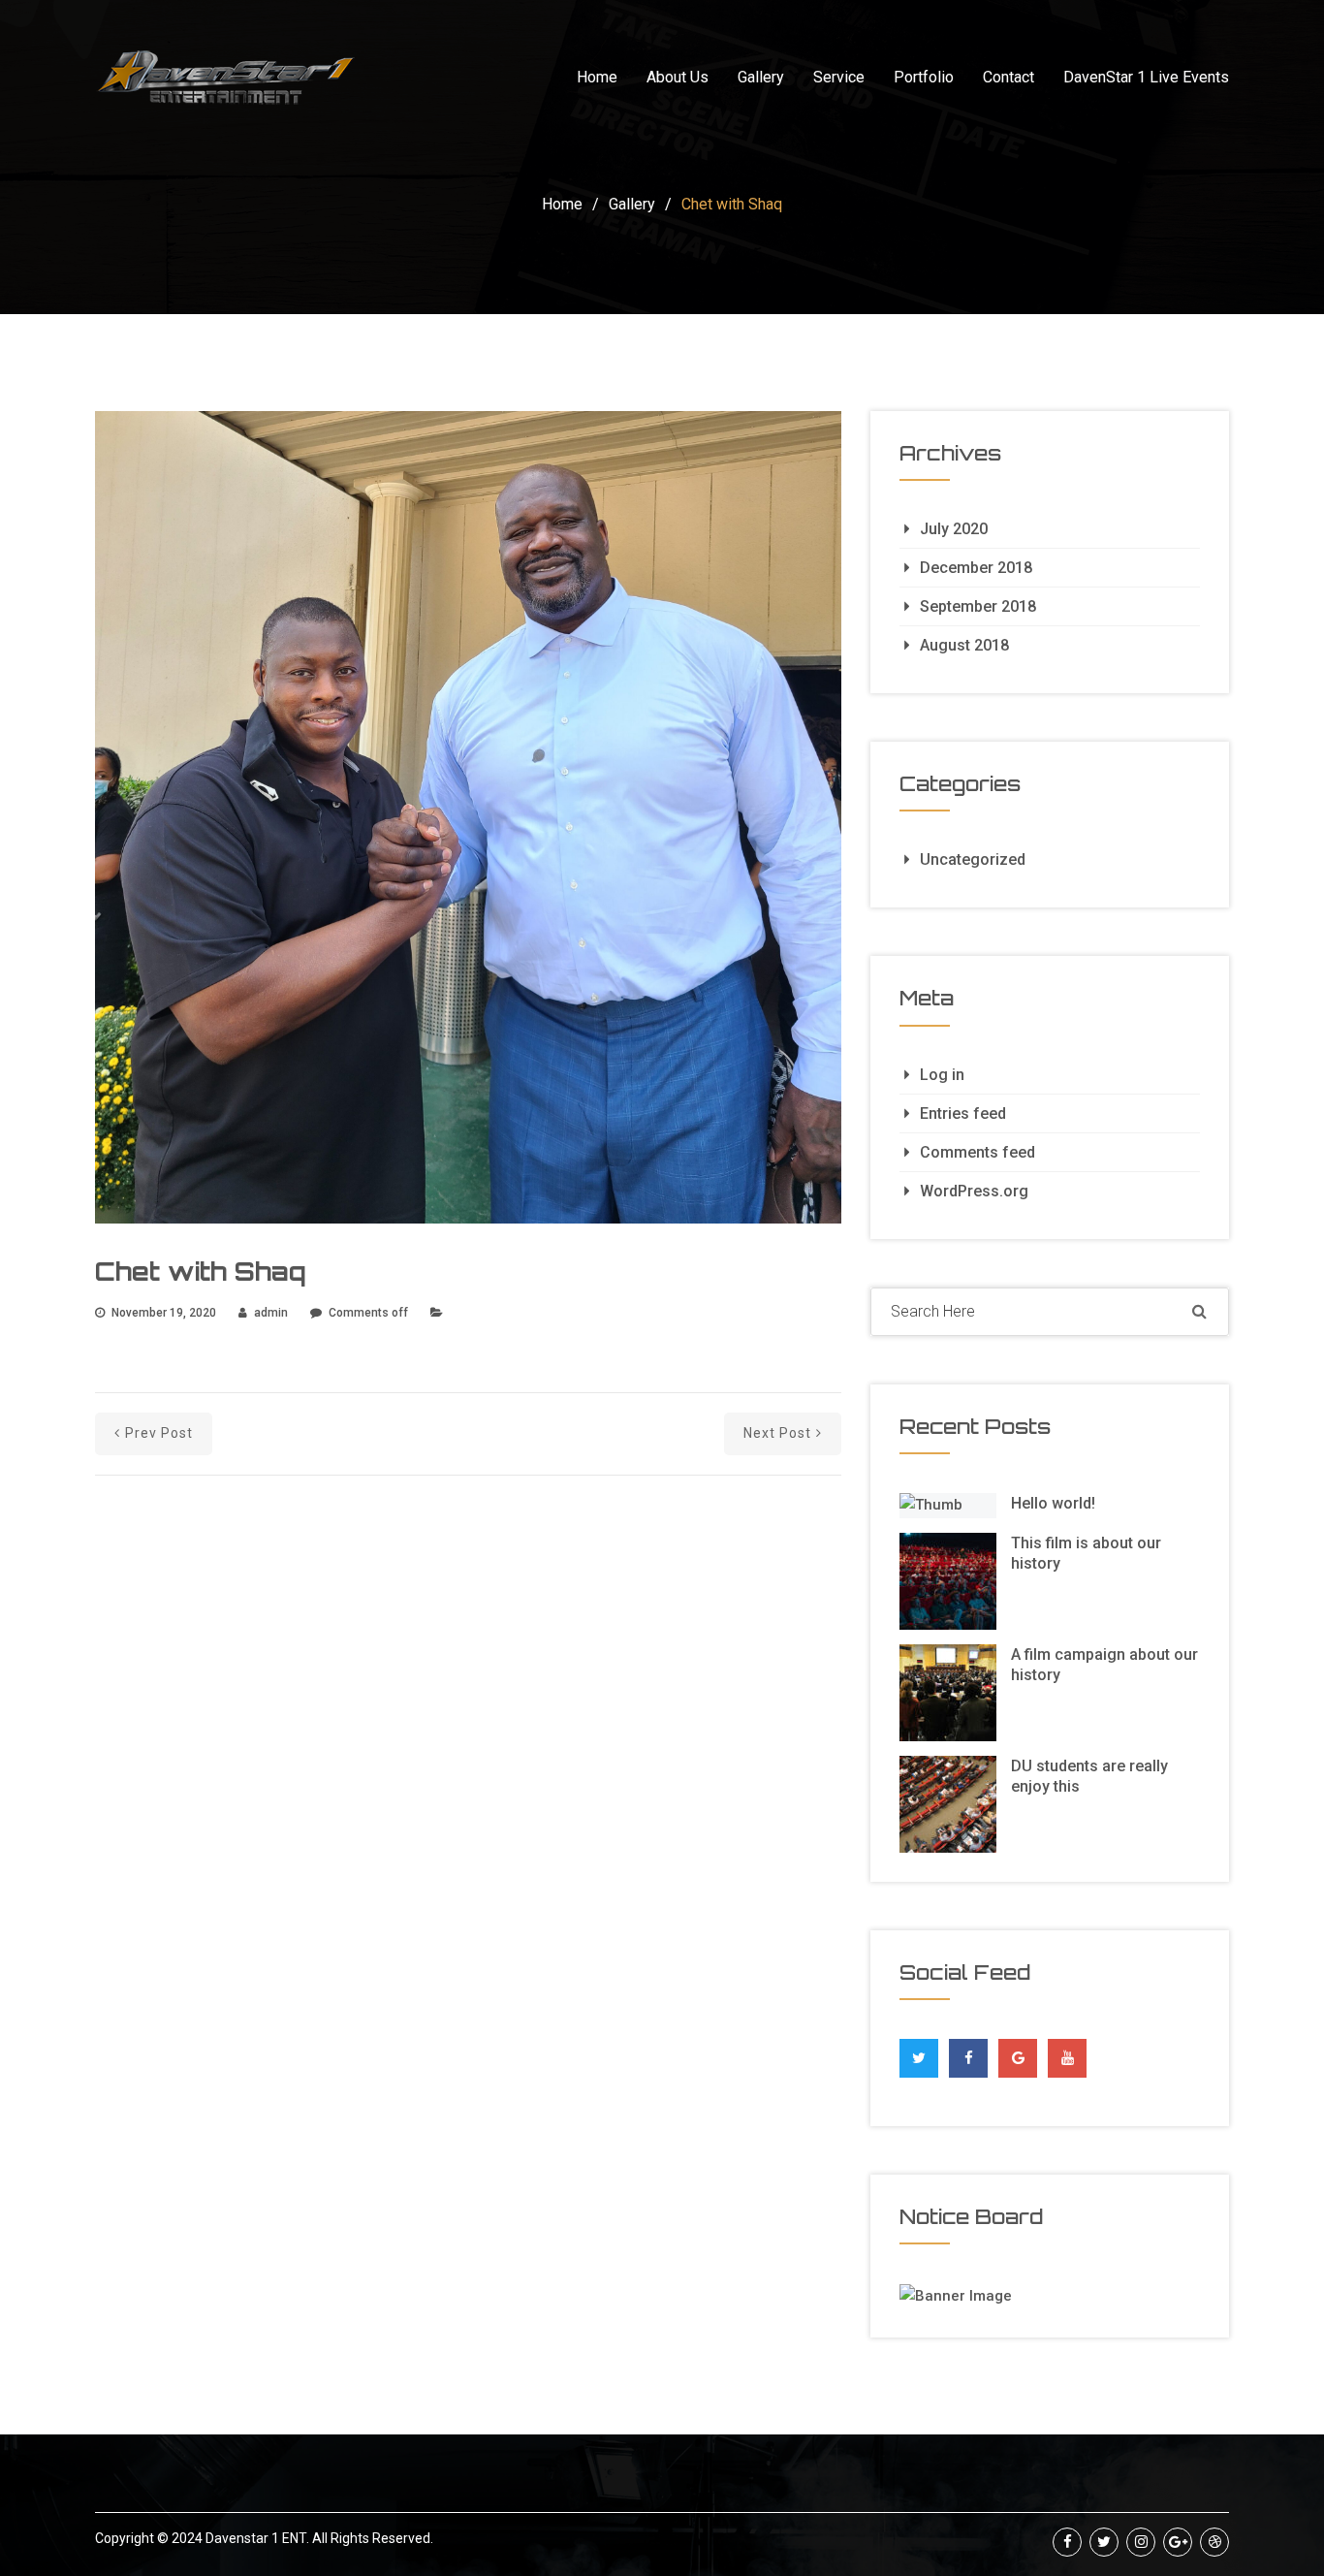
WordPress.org (974, 1191)
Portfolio (924, 77)
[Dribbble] (1214, 2542)
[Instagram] (1141, 2542)
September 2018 (978, 606)
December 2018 (976, 568)
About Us (678, 77)
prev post (159, 1433)
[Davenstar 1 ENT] (226, 78)
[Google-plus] (1178, 2542)
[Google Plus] (1018, 2053)
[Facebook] (969, 2053)
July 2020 (954, 529)
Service (839, 77)
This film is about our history (1086, 1553)
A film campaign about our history (1104, 1665)
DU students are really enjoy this (1089, 1776)
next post (777, 1433)
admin (271, 1313)
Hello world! (1053, 1503)
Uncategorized (973, 859)
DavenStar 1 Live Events (1146, 77)
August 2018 (964, 645)
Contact (1009, 77)
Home (597, 77)
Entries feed (963, 1113)
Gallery (761, 77)
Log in (942, 1075)
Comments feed (977, 1152)
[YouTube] (1068, 2058)
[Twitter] (919, 2053)
